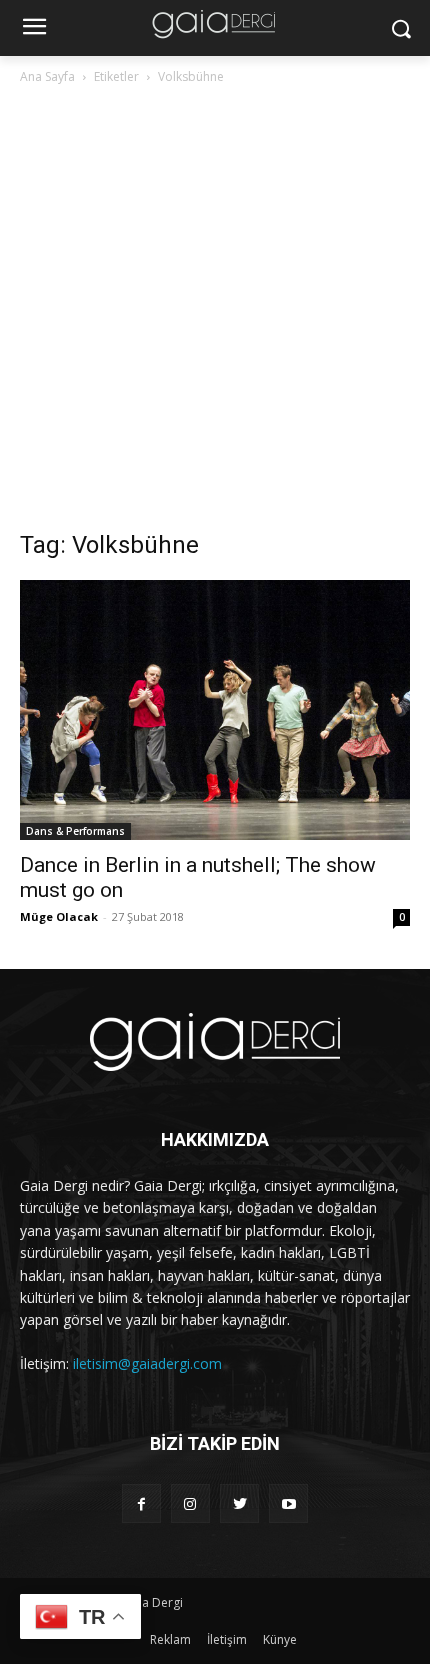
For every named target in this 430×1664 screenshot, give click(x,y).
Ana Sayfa (47, 76)
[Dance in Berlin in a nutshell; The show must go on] (215, 710)
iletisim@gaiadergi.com (147, 1363)
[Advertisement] (215, 313)
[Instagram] (190, 1503)
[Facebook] (141, 1503)
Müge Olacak (59, 916)
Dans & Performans (75, 831)
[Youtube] (288, 1503)
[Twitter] (239, 1503)
